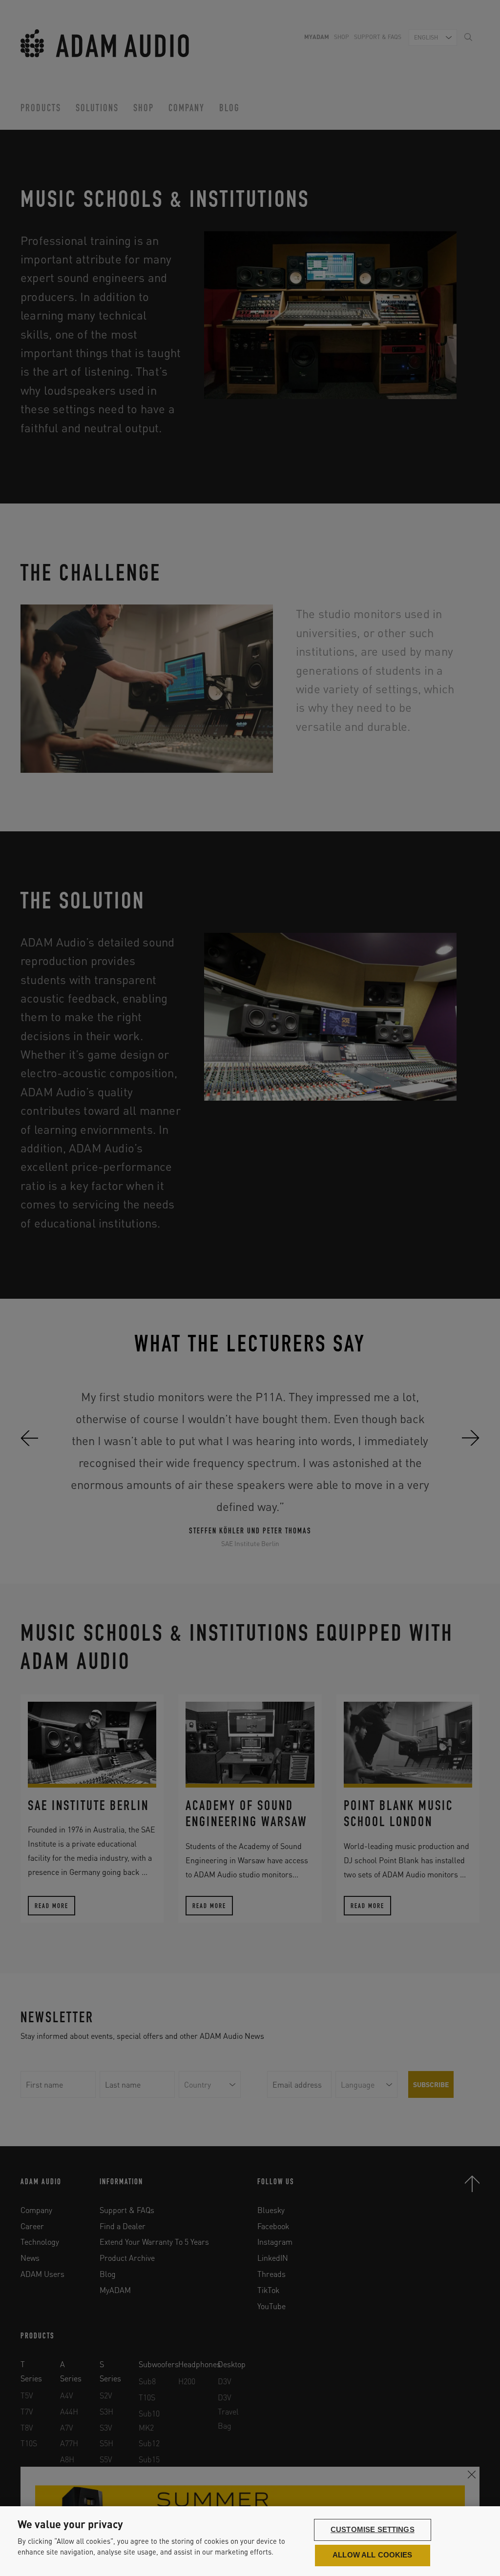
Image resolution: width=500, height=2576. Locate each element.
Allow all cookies (373, 2555)
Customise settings (373, 2530)
